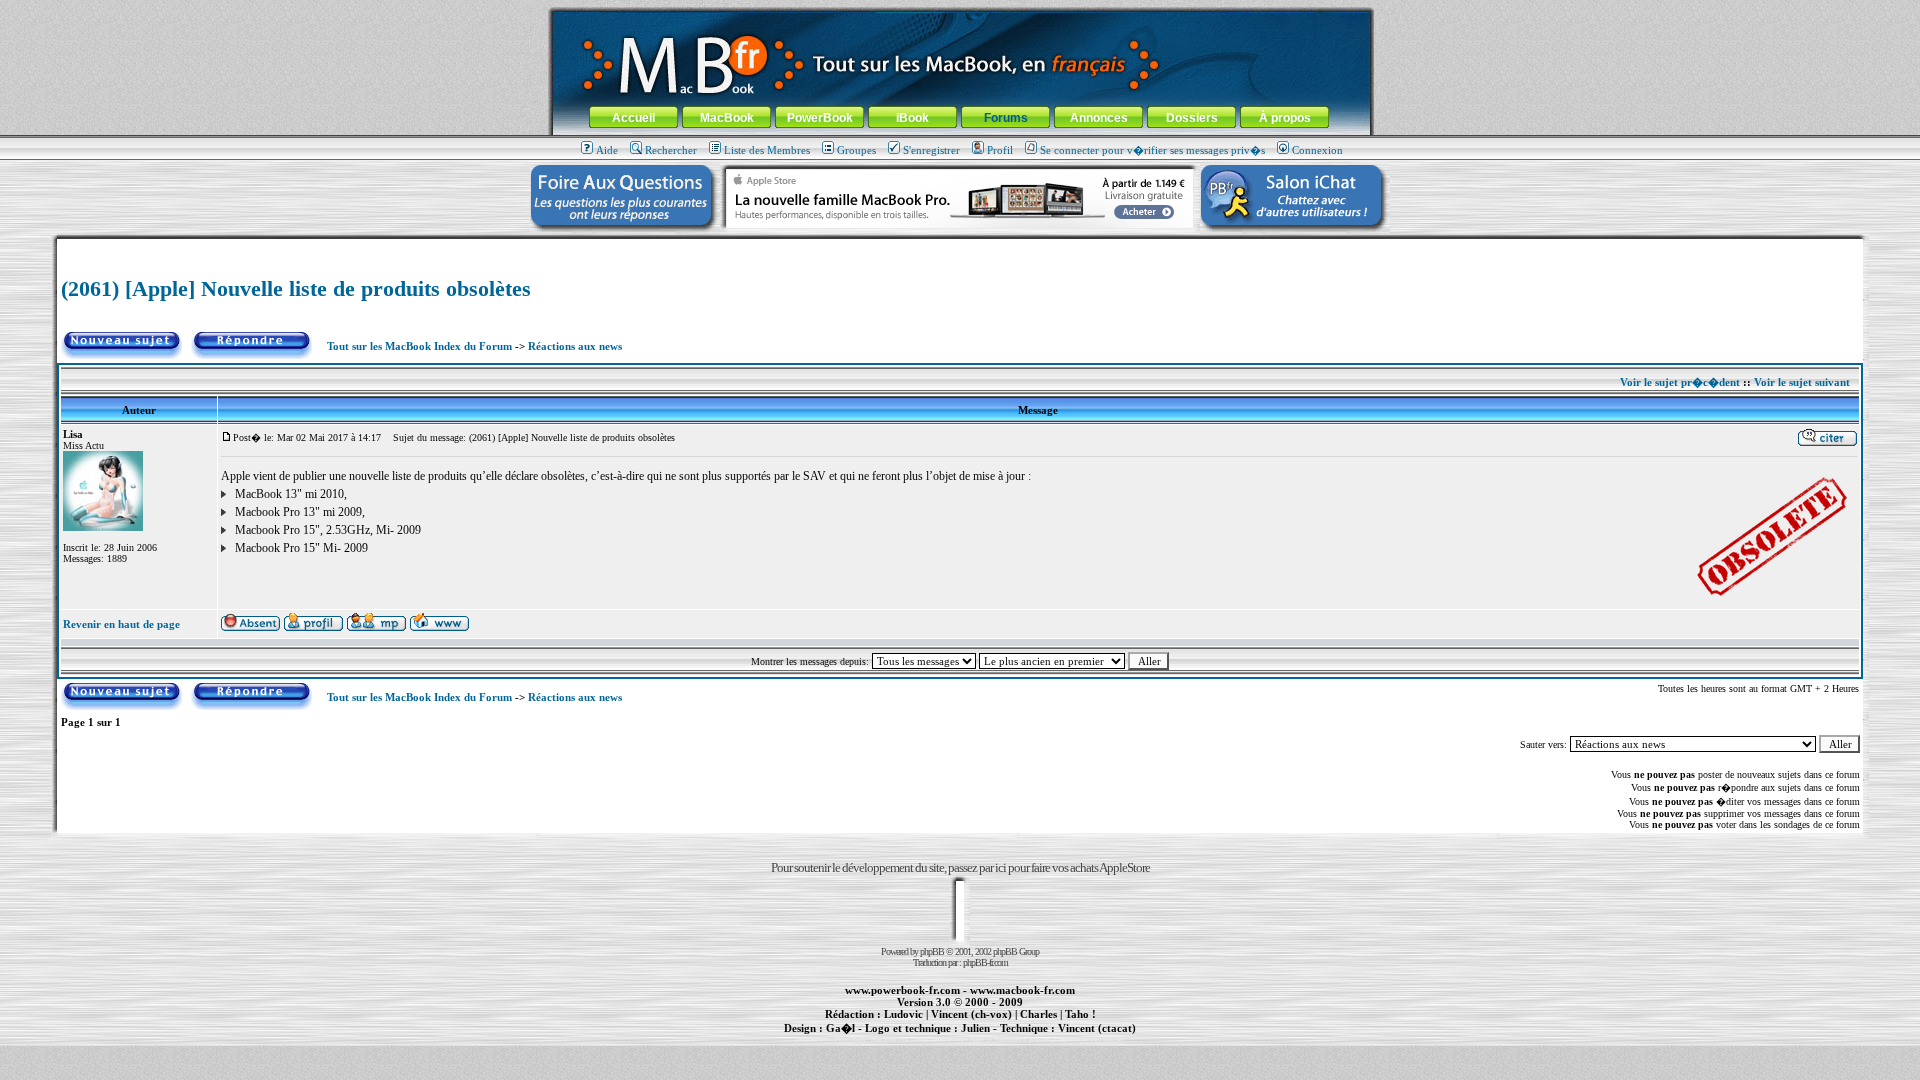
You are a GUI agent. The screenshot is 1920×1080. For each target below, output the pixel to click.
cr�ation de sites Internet (1089, 1039)
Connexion (1317, 150)
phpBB (932, 951)
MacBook (727, 118)
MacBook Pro (889, 1039)
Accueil (633, 118)
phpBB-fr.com (985, 962)
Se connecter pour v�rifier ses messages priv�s (1152, 150)
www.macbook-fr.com (1022, 990)
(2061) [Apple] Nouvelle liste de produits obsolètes (296, 288)
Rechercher (671, 150)
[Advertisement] (960, 246)
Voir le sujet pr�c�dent (1680, 382)
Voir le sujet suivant (1802, 382)
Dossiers (1192, 118)
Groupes (856, 150)
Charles (1038, 1014)
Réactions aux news (575, 346)
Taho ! (1080, 1014)
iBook (912, 118)
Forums (1006, 118)
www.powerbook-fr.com (902, 990)
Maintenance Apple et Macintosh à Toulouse (992, 1039)
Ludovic (903, 1014)
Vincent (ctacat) (1097, 1028)
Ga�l (840, 1028)
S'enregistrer (931, 150)
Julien (975, 1028)
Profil (1000, 150)
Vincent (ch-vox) (971, 1014)
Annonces (1099, 118)
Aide (607, 150)
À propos (1285, 118)
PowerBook (820, 118)
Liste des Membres (767, 150)
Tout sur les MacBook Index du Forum (419, 346)
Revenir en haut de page (121, 624)
